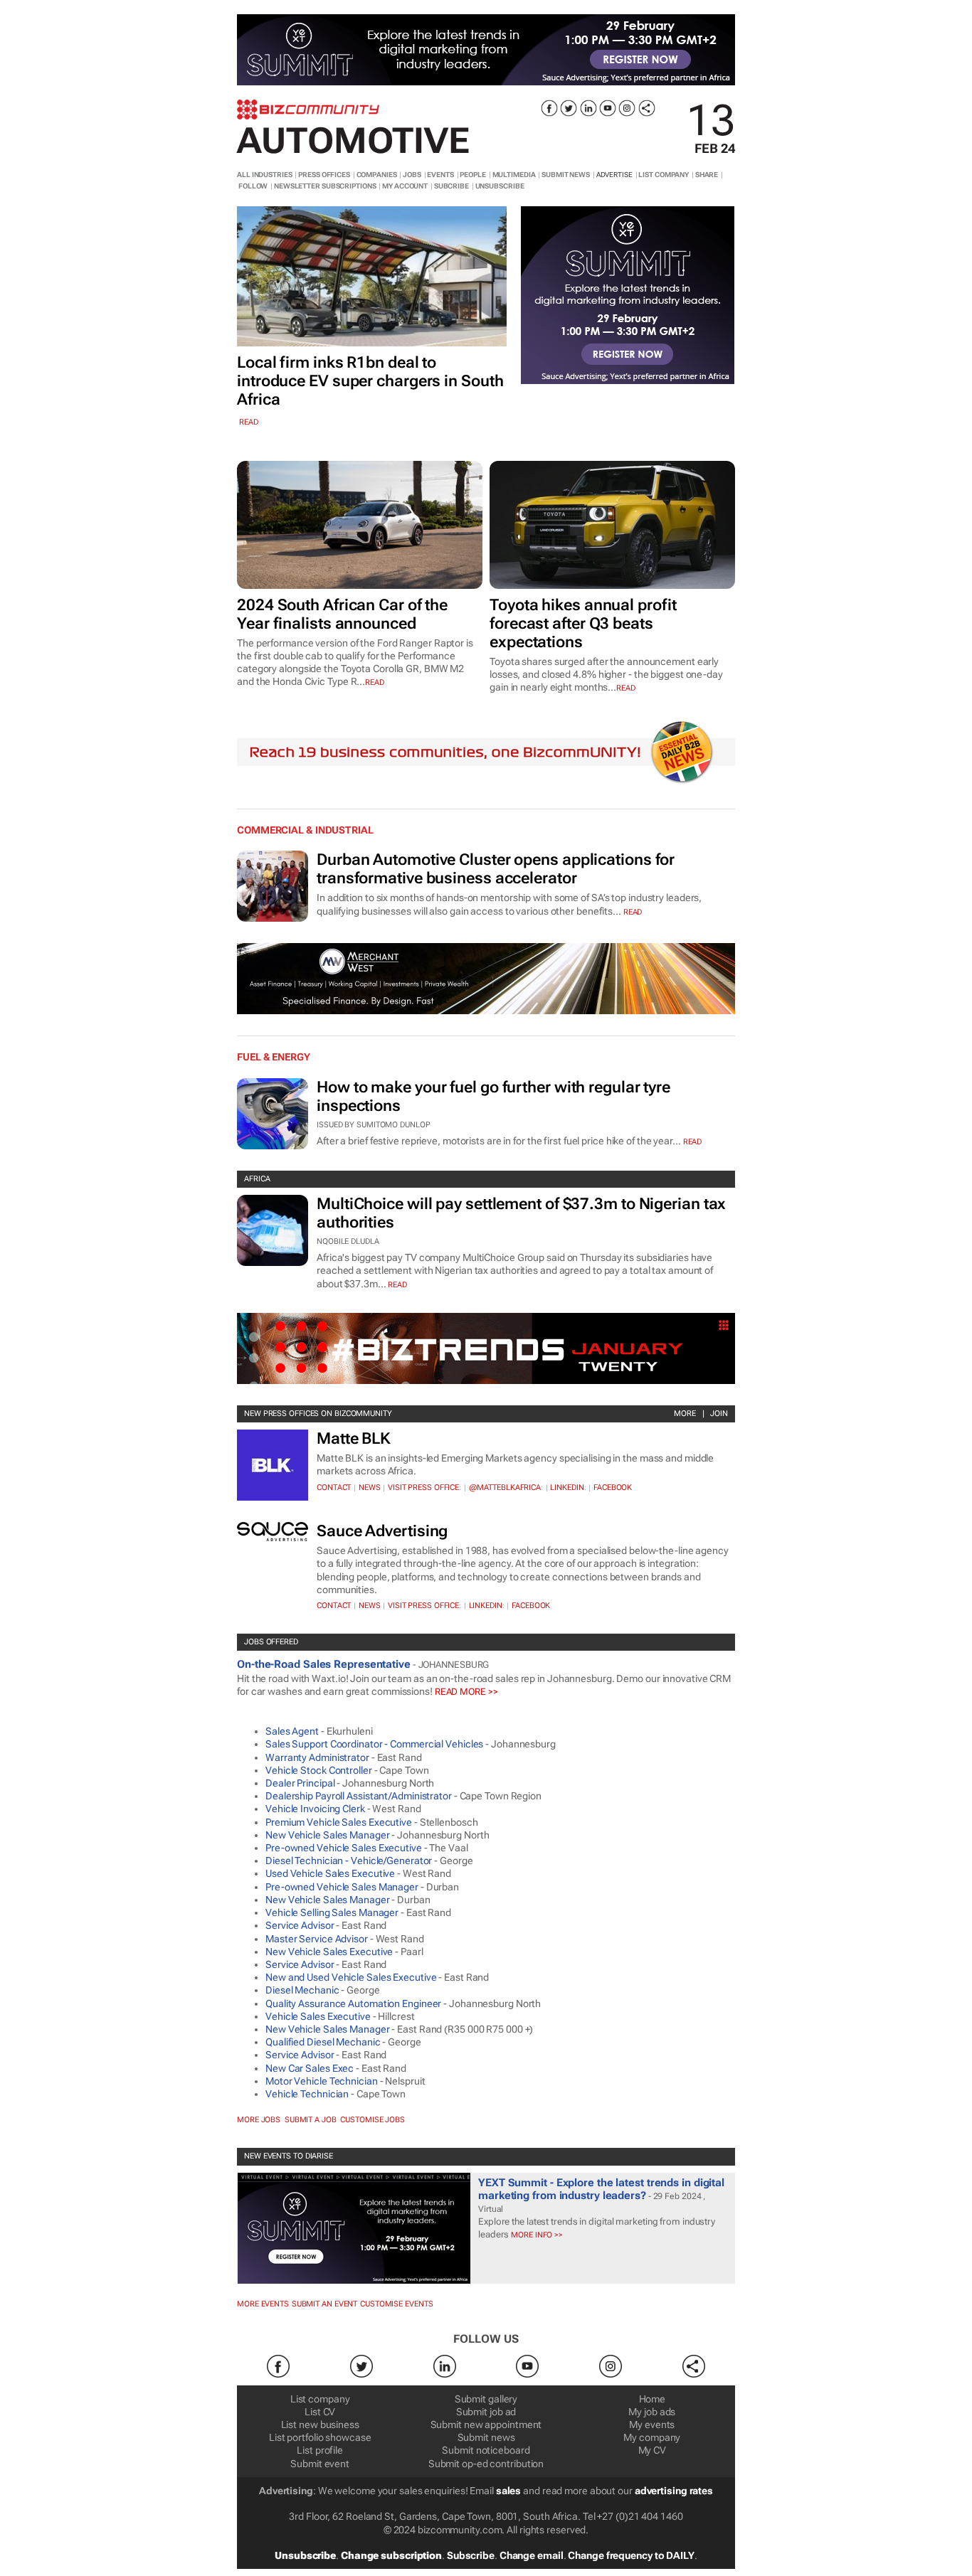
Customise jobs (373, 2120)
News (370, 1487)
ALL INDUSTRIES (265, 175)
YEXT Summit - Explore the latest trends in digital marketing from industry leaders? (601, 2189)
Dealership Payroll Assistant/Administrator (359, 1796)
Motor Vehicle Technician (322, 2081)
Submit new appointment (486, 2425)
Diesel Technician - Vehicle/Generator (349, 1861)
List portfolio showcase (320, 2437)
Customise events (396, 2304)
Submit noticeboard (486, 2450)
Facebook (613, 1487)
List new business (320, 2425)
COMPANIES (377, 175)
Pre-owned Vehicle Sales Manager (342, 1887)
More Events (263, 2304)
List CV (320, 2412)
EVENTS (440, 175)
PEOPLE (472, 175)
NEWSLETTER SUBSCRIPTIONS (325, 186)
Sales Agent (292, 1731)
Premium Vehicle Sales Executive (339, 1822)
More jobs (259, 2120)
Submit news (486, 2437)
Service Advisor (300, 1925)
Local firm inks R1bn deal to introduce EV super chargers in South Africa (370, 381)
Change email (532, 2555)
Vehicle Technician (307, 2094)
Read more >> (466, 1692)
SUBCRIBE (451, 186)
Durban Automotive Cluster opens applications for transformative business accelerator (496, 869)
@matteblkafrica (505, 1487)
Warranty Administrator (317, 1757)
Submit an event (325, 2304)
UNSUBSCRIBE (500, 186)
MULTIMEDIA (514, 175)
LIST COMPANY (664, 175)
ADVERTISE (614, 175)
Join (719, 1414)
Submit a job (311, 2120)
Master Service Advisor (317, 1939)
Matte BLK (354, 1438)
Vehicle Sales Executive (318, 2016)
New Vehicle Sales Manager (328, 1835)
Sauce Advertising (382, 1531)
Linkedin (567, 1487)
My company (652, 2437)
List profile (320, 2450)
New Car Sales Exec (310, 2068)
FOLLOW (253, 186)
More (685, 1414)
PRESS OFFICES (324, 175)
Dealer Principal (300, 1783)
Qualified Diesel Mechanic (323, 2042)
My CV (653, 2450)
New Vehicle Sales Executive (329, 1952)
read (249, 422)
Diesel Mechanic (302, 1990)
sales (509, 2491)
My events (652, 2425)
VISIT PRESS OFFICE (423, 1487)
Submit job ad (486, 2412)
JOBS (412, 175)
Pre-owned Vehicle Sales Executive (344, 1848)
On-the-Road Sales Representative (324, 1664)
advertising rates (674, 2491)
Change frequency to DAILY (631, 2555)
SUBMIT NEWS (566, 175)
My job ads (652, 2412)
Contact (334, 1487)
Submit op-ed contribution (486, 2464)
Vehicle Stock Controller (319, 1770)
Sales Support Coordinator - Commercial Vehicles (374, 1744)
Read (633, 912)
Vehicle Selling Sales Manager (332, 1912)
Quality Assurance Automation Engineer (353, 2003)
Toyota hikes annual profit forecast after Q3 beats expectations (583, 623)
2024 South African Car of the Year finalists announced (342, 614)
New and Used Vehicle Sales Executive (351, 1977)
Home (653, 2399)
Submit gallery (486, 2399)
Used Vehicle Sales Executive (330, 1873)
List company (320, 2399)
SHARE (707, 175)
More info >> (536, 2235)
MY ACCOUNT (405, 186)
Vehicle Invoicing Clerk (315, 1809)
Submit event (320, 2464)
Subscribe (471, 2555)
